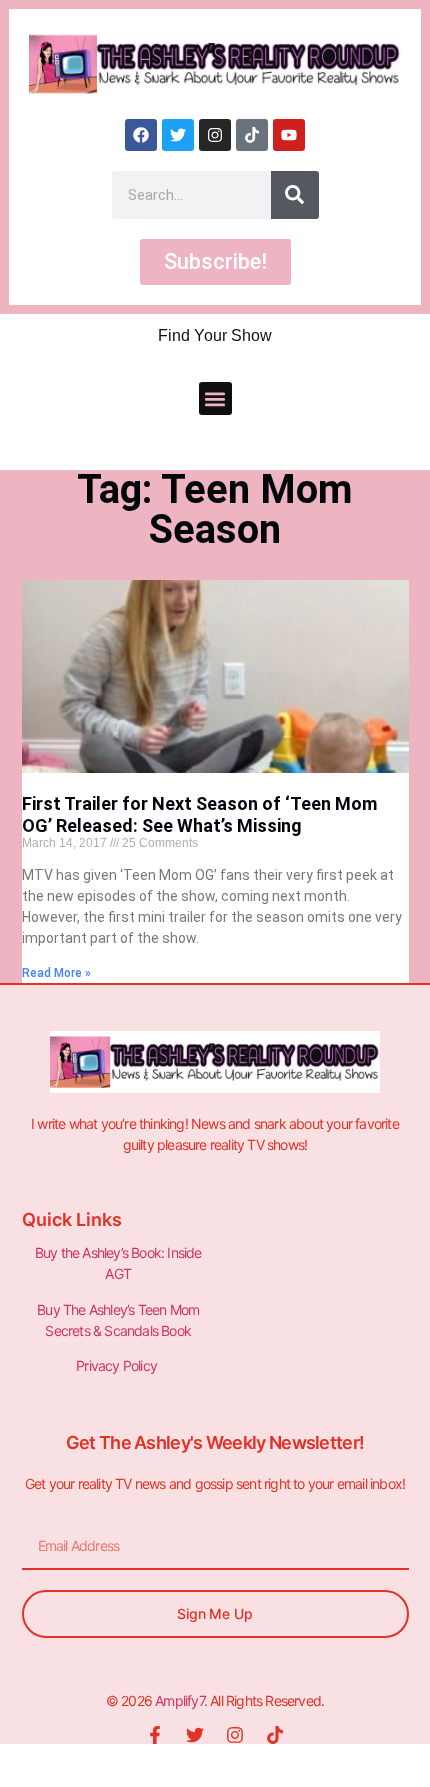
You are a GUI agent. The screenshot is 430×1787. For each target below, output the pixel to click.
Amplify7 (179, 1700)
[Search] (295, 195)
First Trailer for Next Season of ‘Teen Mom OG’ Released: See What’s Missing (199, 814)
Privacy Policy (118, 1365)
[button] (215, 398)
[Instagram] (215, 135)
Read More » (56, 973)
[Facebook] (141, 135)
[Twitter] (178, 135)
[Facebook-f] (155, 1735)
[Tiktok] (252, 135)
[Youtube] (289, 135)
